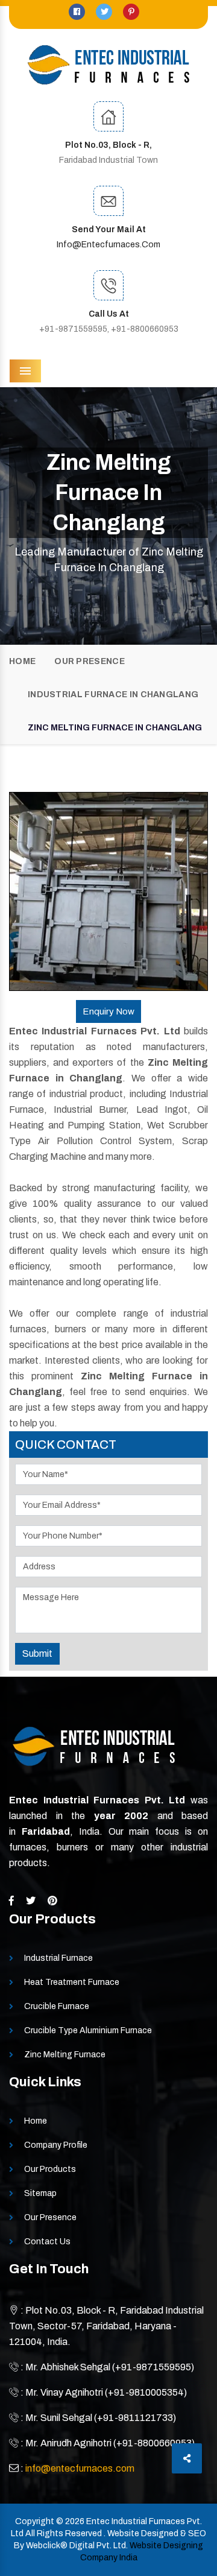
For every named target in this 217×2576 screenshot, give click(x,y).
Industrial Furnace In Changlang (113, 695)
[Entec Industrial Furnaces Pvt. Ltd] (108, 65)
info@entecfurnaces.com (108, 245)
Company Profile (56, 2145)
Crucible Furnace (57, 2006)
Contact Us (47, 2242)
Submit (37, 1654)
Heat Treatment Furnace (72, 1982)
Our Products (50, 2169)
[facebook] (78, 12)
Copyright (35, 2521)
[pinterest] (131, 12)
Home (22, 661)
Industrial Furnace (58, 1958)
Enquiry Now (108, 1011)
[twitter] (105, 12)
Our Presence (90, 661)
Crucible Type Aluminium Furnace (88, 2030)
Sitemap (40, 2193)
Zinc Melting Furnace (65, 2055)
